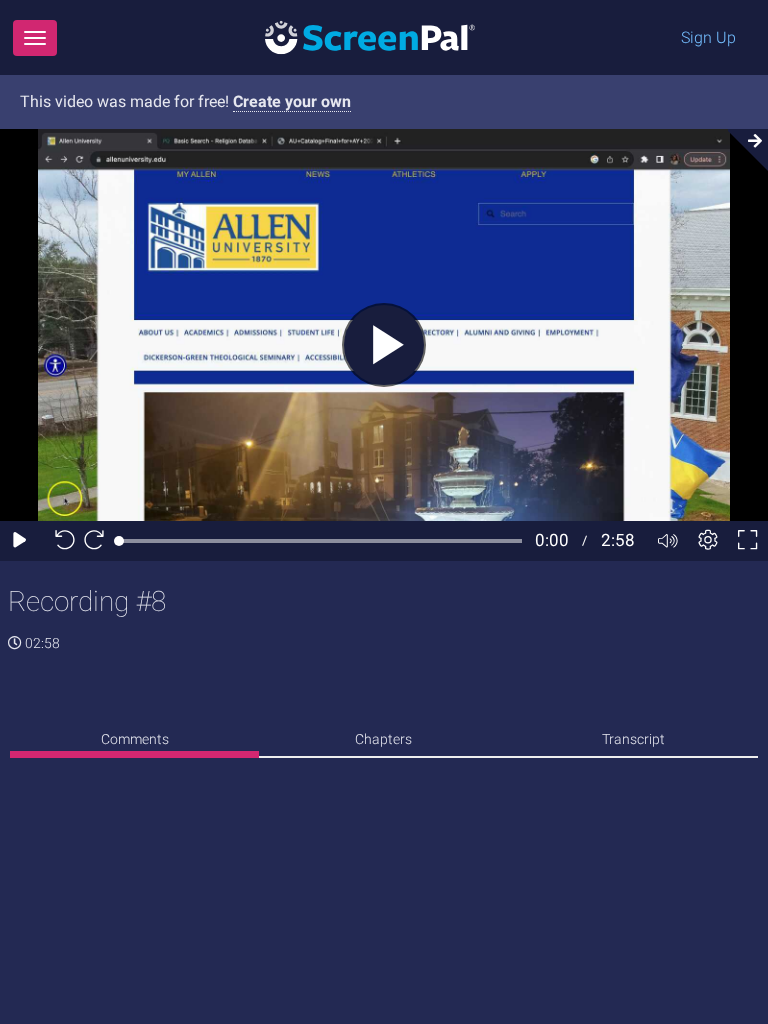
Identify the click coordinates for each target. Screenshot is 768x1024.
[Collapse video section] (742, 150)
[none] (134, 742)
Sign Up (708, 37)
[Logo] (370, 36)
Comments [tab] (135, 739)
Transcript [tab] (633, 739)
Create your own (292, 101)
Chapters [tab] (383, 739)
